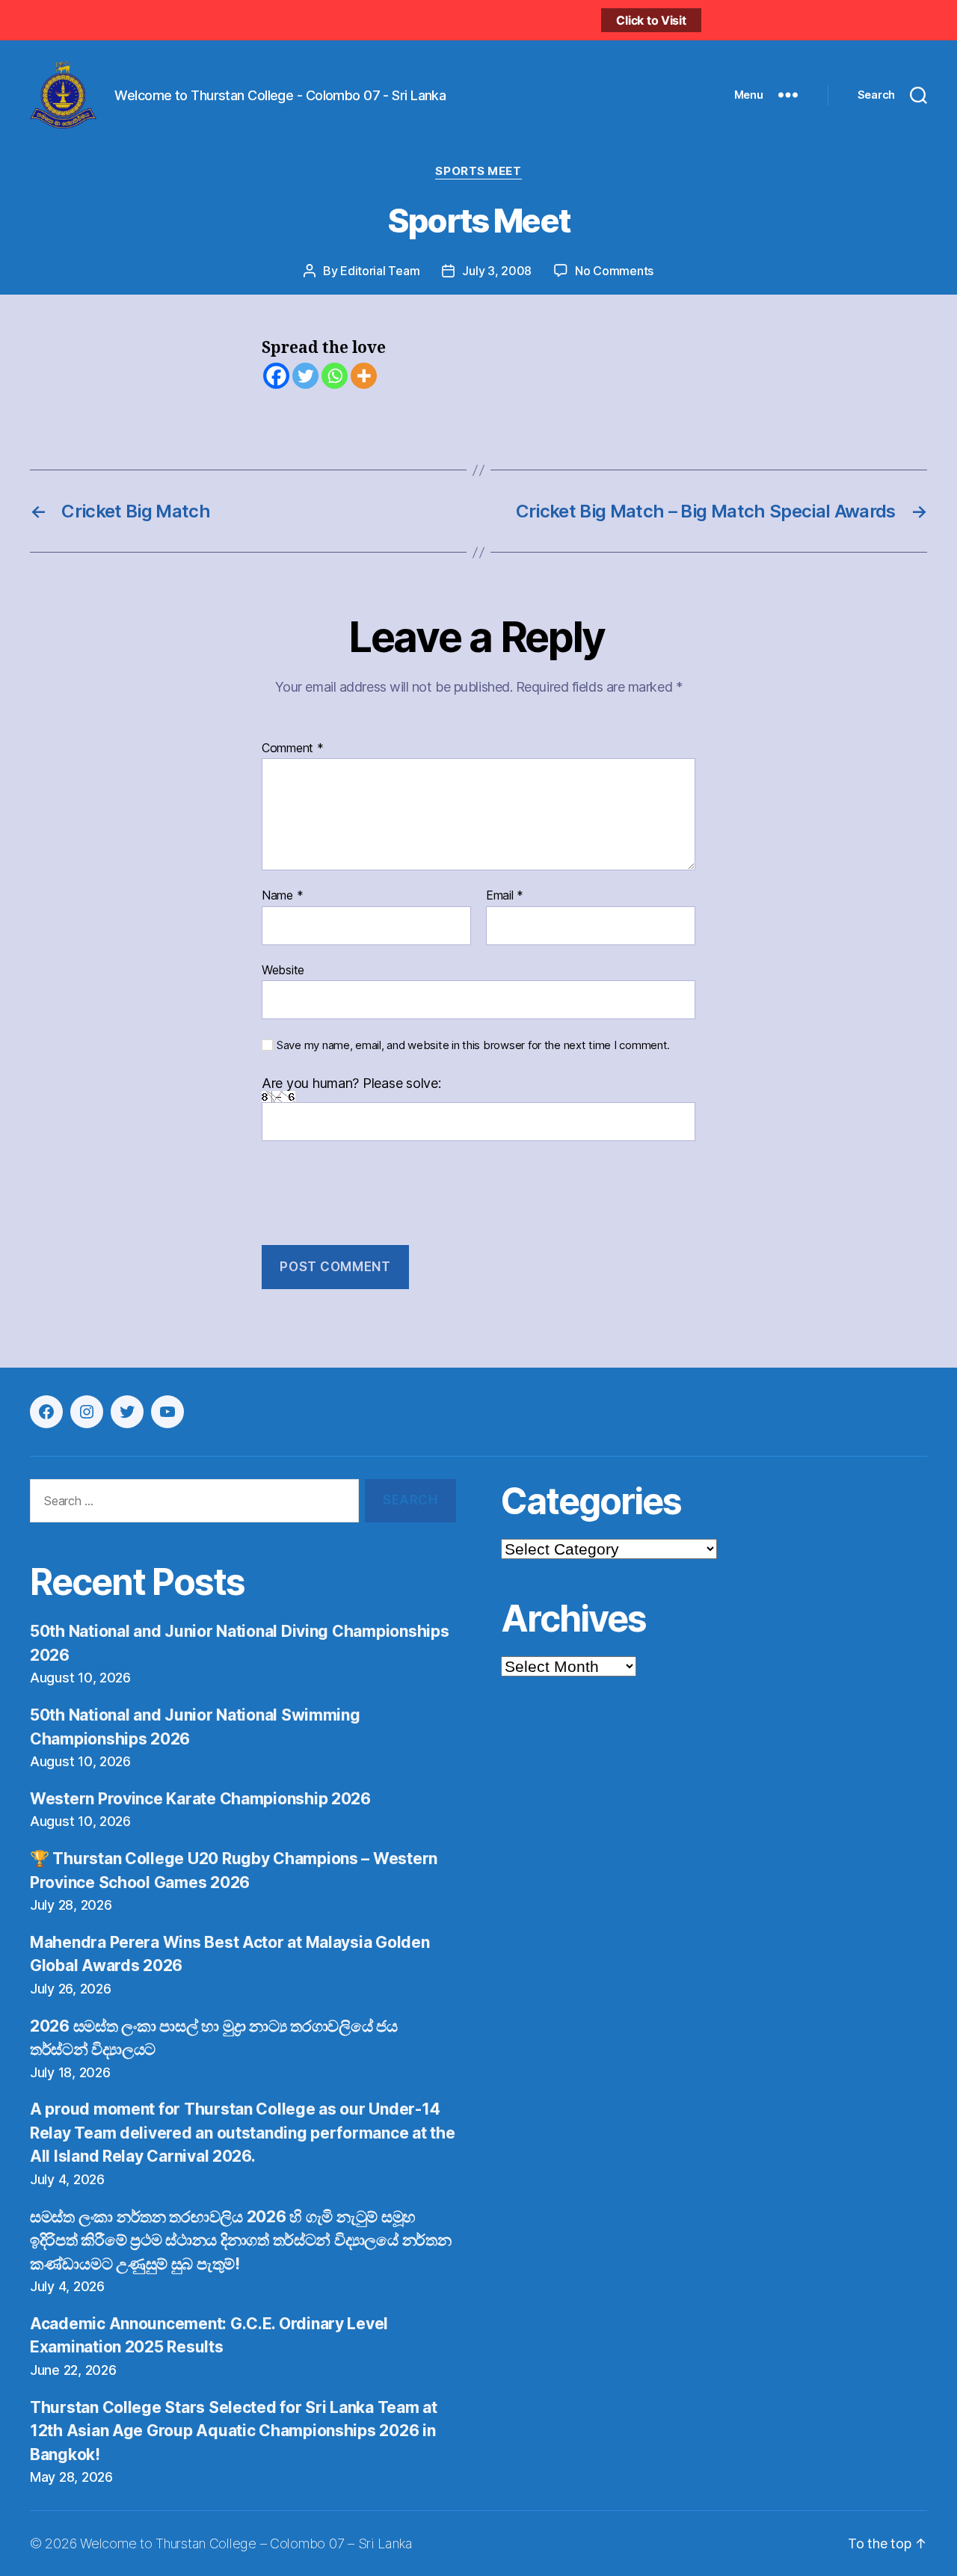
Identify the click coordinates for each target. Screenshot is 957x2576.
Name (282, 896)
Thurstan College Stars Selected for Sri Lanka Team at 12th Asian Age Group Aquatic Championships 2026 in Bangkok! (234, 2431)
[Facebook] (276, 376)
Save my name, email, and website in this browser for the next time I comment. (473, 1045)
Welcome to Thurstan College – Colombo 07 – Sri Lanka (246, 2543)
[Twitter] (305, 376)
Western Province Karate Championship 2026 (200, 1799)
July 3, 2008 (497, 271)
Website (283, 969)
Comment (293, 748)
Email (505, 896)
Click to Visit (651, 20)
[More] (364, 376)
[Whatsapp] (335, 376)
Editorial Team (380, 271)
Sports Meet (478, 171)
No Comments (614, 271)
